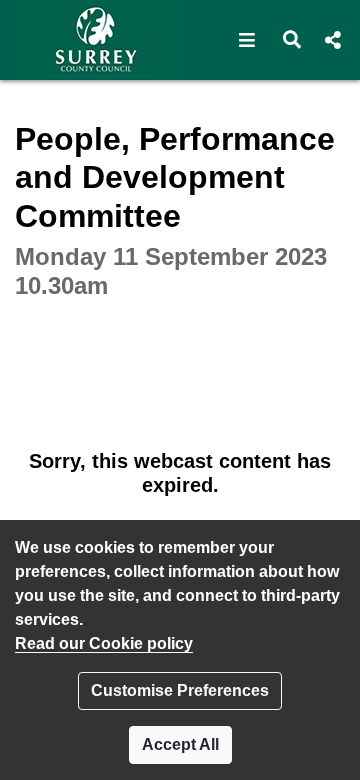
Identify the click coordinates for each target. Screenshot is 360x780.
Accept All (180, 744)
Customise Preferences (180, 690)
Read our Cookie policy (104, 643)
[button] (247, 40)
